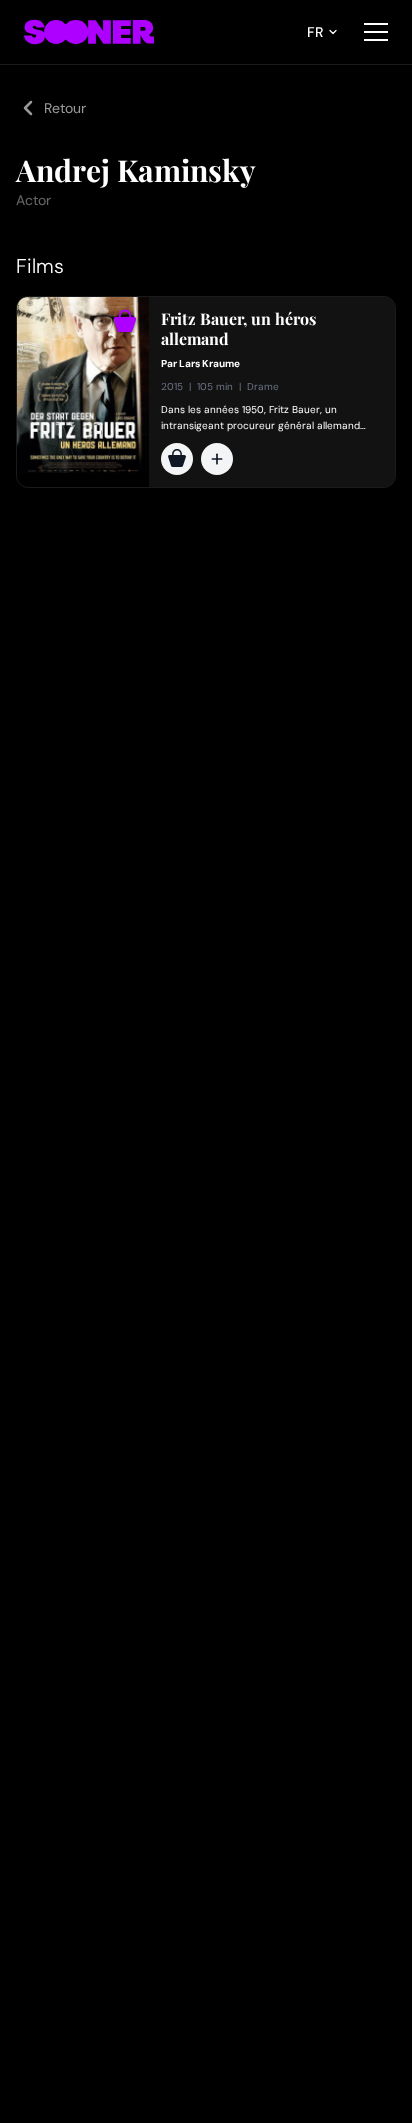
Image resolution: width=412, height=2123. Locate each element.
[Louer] (177, 459)
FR (315, 32)
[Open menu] (376, 32)
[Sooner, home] (89, 32)
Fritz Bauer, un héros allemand (238, 329)
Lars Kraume (209, 363)
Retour (65, 108)
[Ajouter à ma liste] (217, 459)
